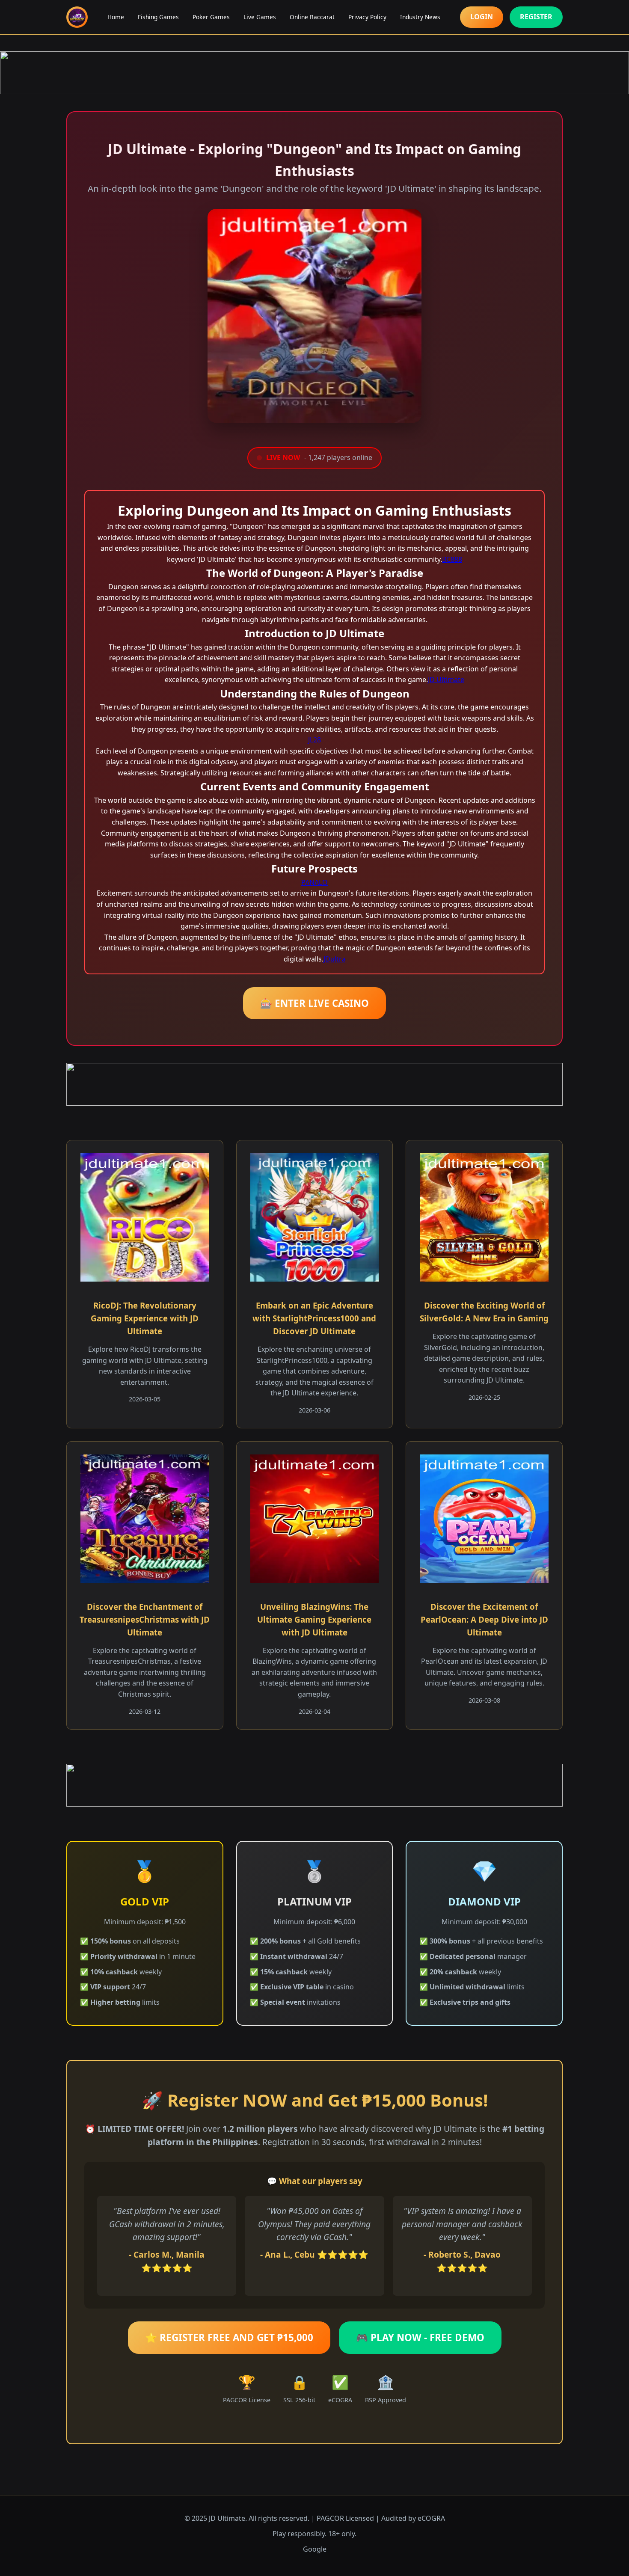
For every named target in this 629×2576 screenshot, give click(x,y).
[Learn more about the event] (314, 73)
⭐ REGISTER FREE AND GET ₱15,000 (229, 2337)
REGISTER (536, 17)
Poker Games (211, 17)
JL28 (314, 740)
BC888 (452, 559)
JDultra (335, 959)
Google (315, 2549)
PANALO (314, 882)
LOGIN (482, 17)
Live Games (260, 17)
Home (116, 17)
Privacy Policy (367, 17)
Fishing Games (158, 17)
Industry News (420, 17)
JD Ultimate (446, 680)
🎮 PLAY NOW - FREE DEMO (420, 2337)
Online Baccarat (312, 17)
